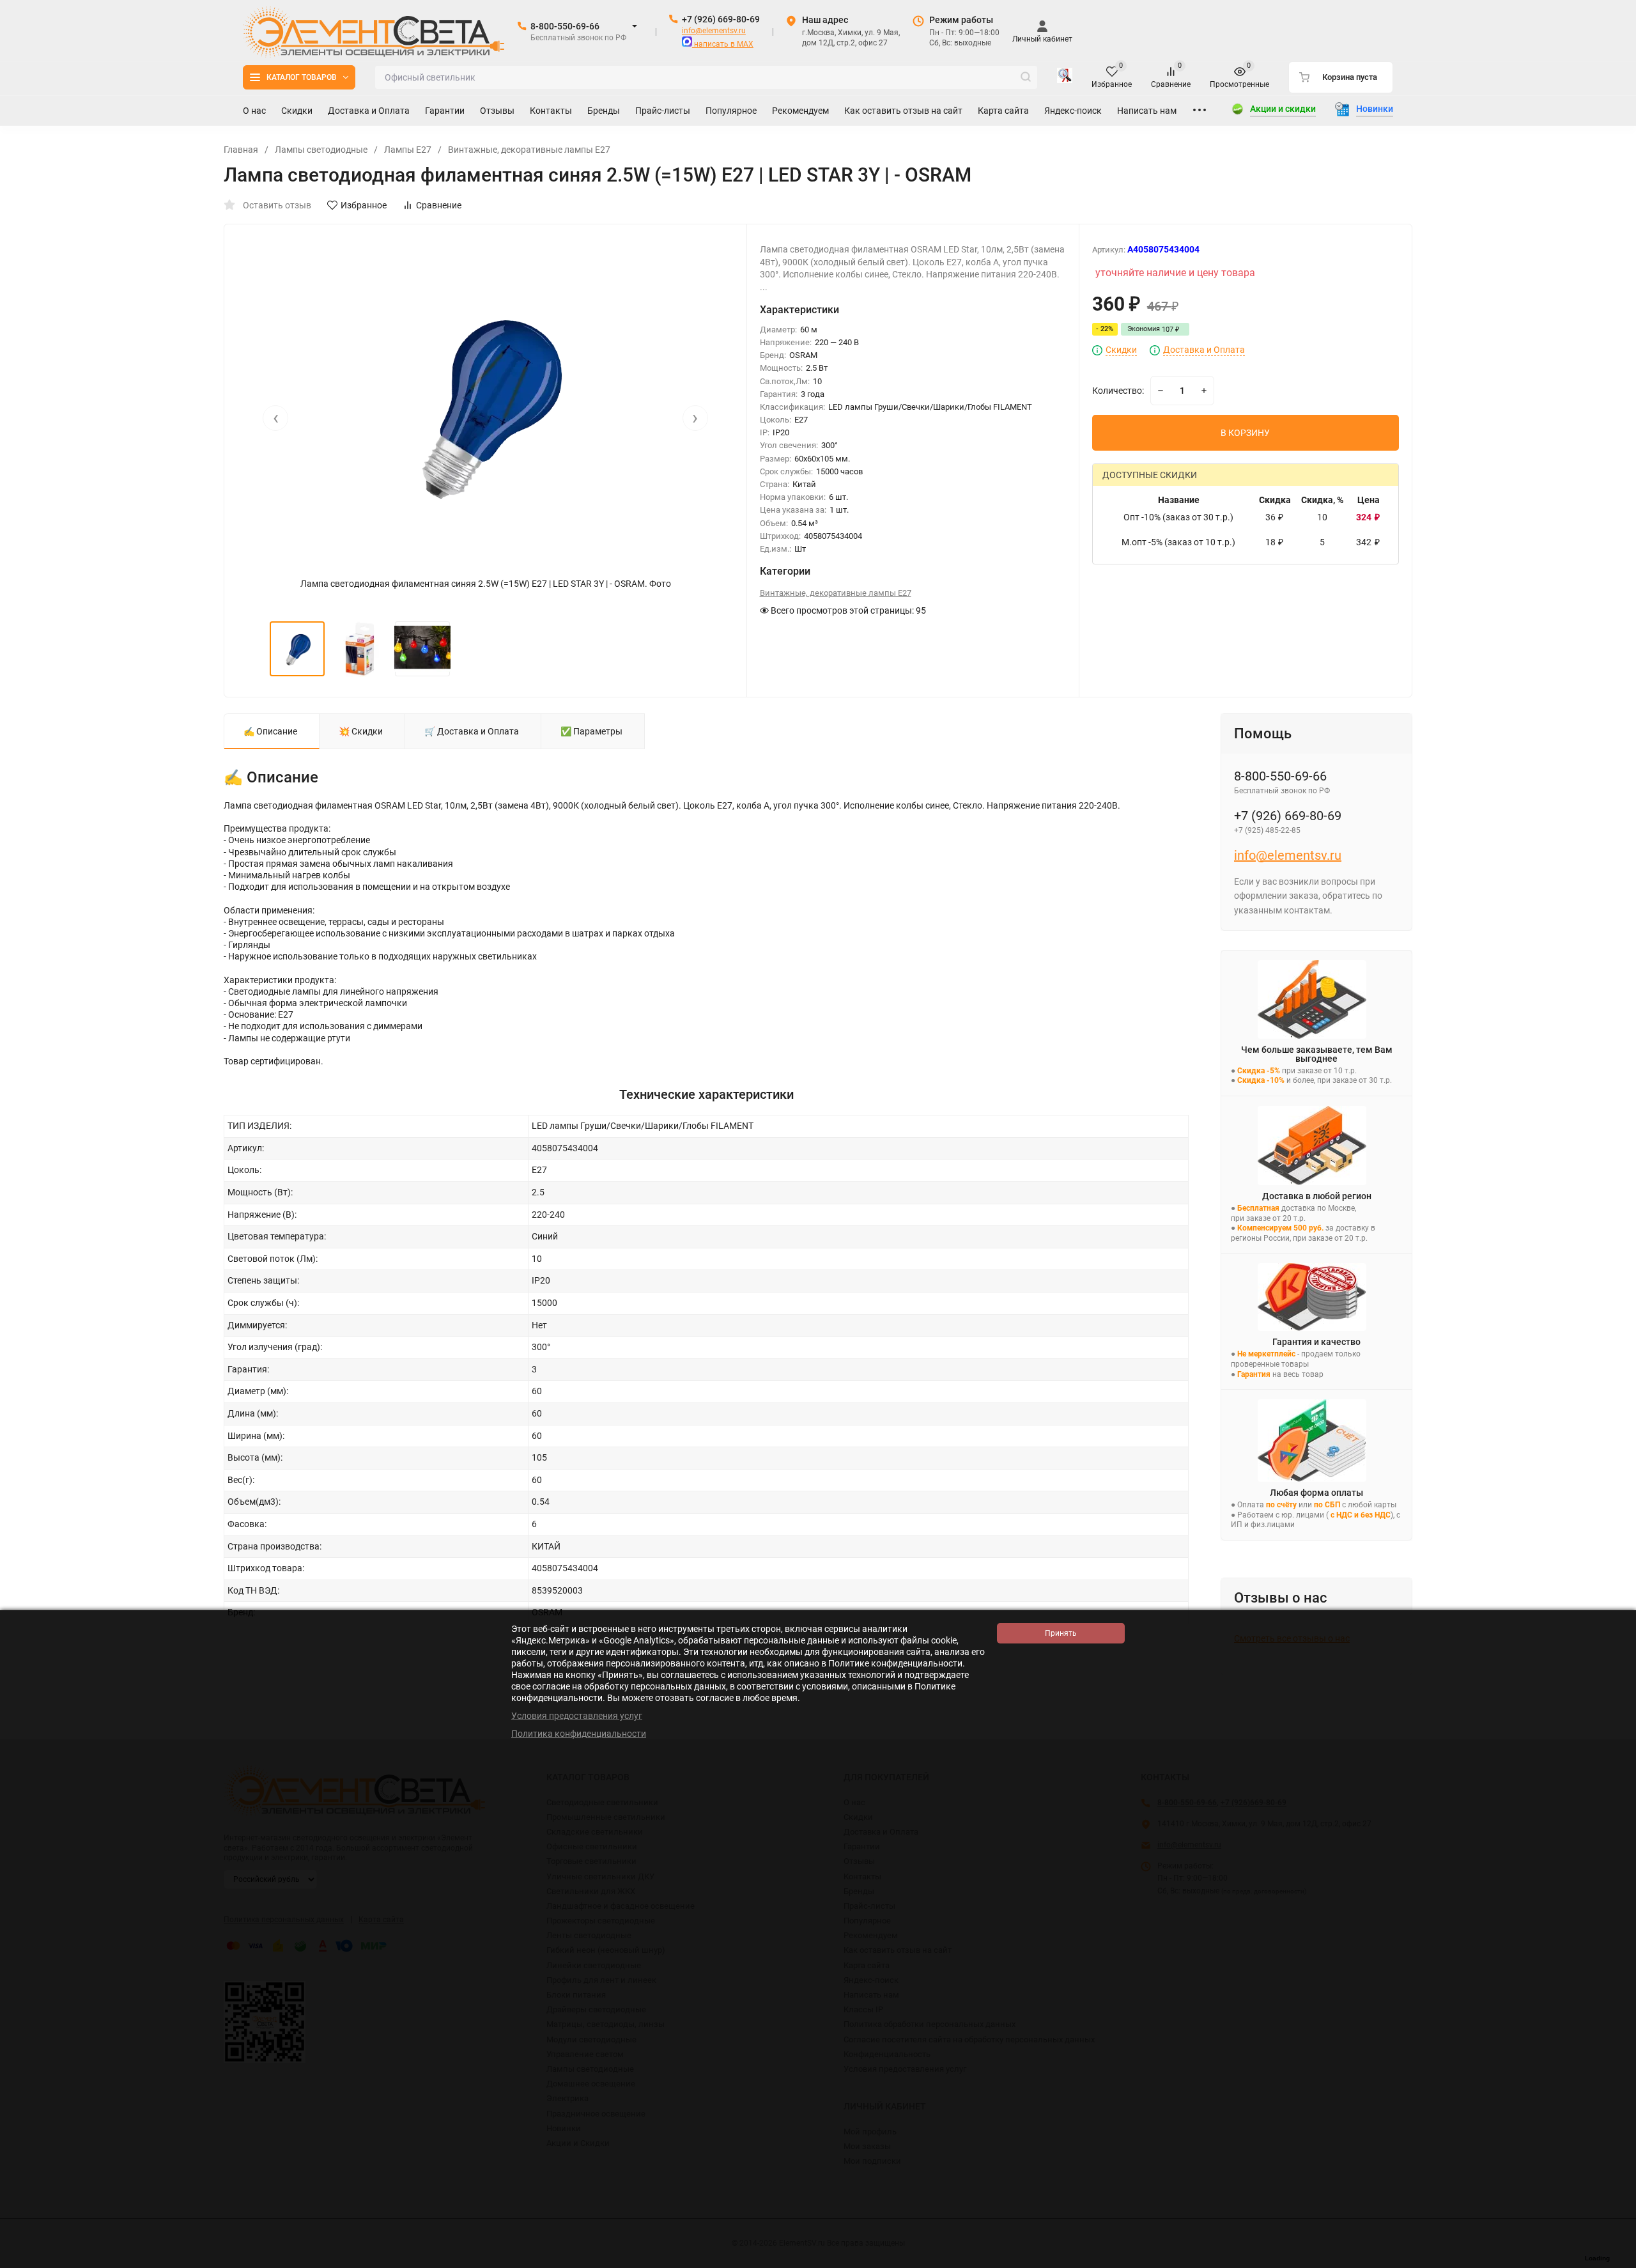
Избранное (364, 205)
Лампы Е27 (408, 150)
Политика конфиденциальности (579, 1734)
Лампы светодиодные (321, 150)
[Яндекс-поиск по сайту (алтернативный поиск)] (1065, 77)
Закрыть (1616, 2262)
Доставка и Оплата (1204, 350)
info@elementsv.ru (714, 31)
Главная (241, 150)
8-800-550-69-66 (565, 26)
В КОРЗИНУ (1245, 433)
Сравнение (439, 205)
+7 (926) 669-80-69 (721, 19)
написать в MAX (723, 44)
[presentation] (275, 418)
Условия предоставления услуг (577, 1716)
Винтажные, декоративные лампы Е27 (529, 150)
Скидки (1121, 350)
